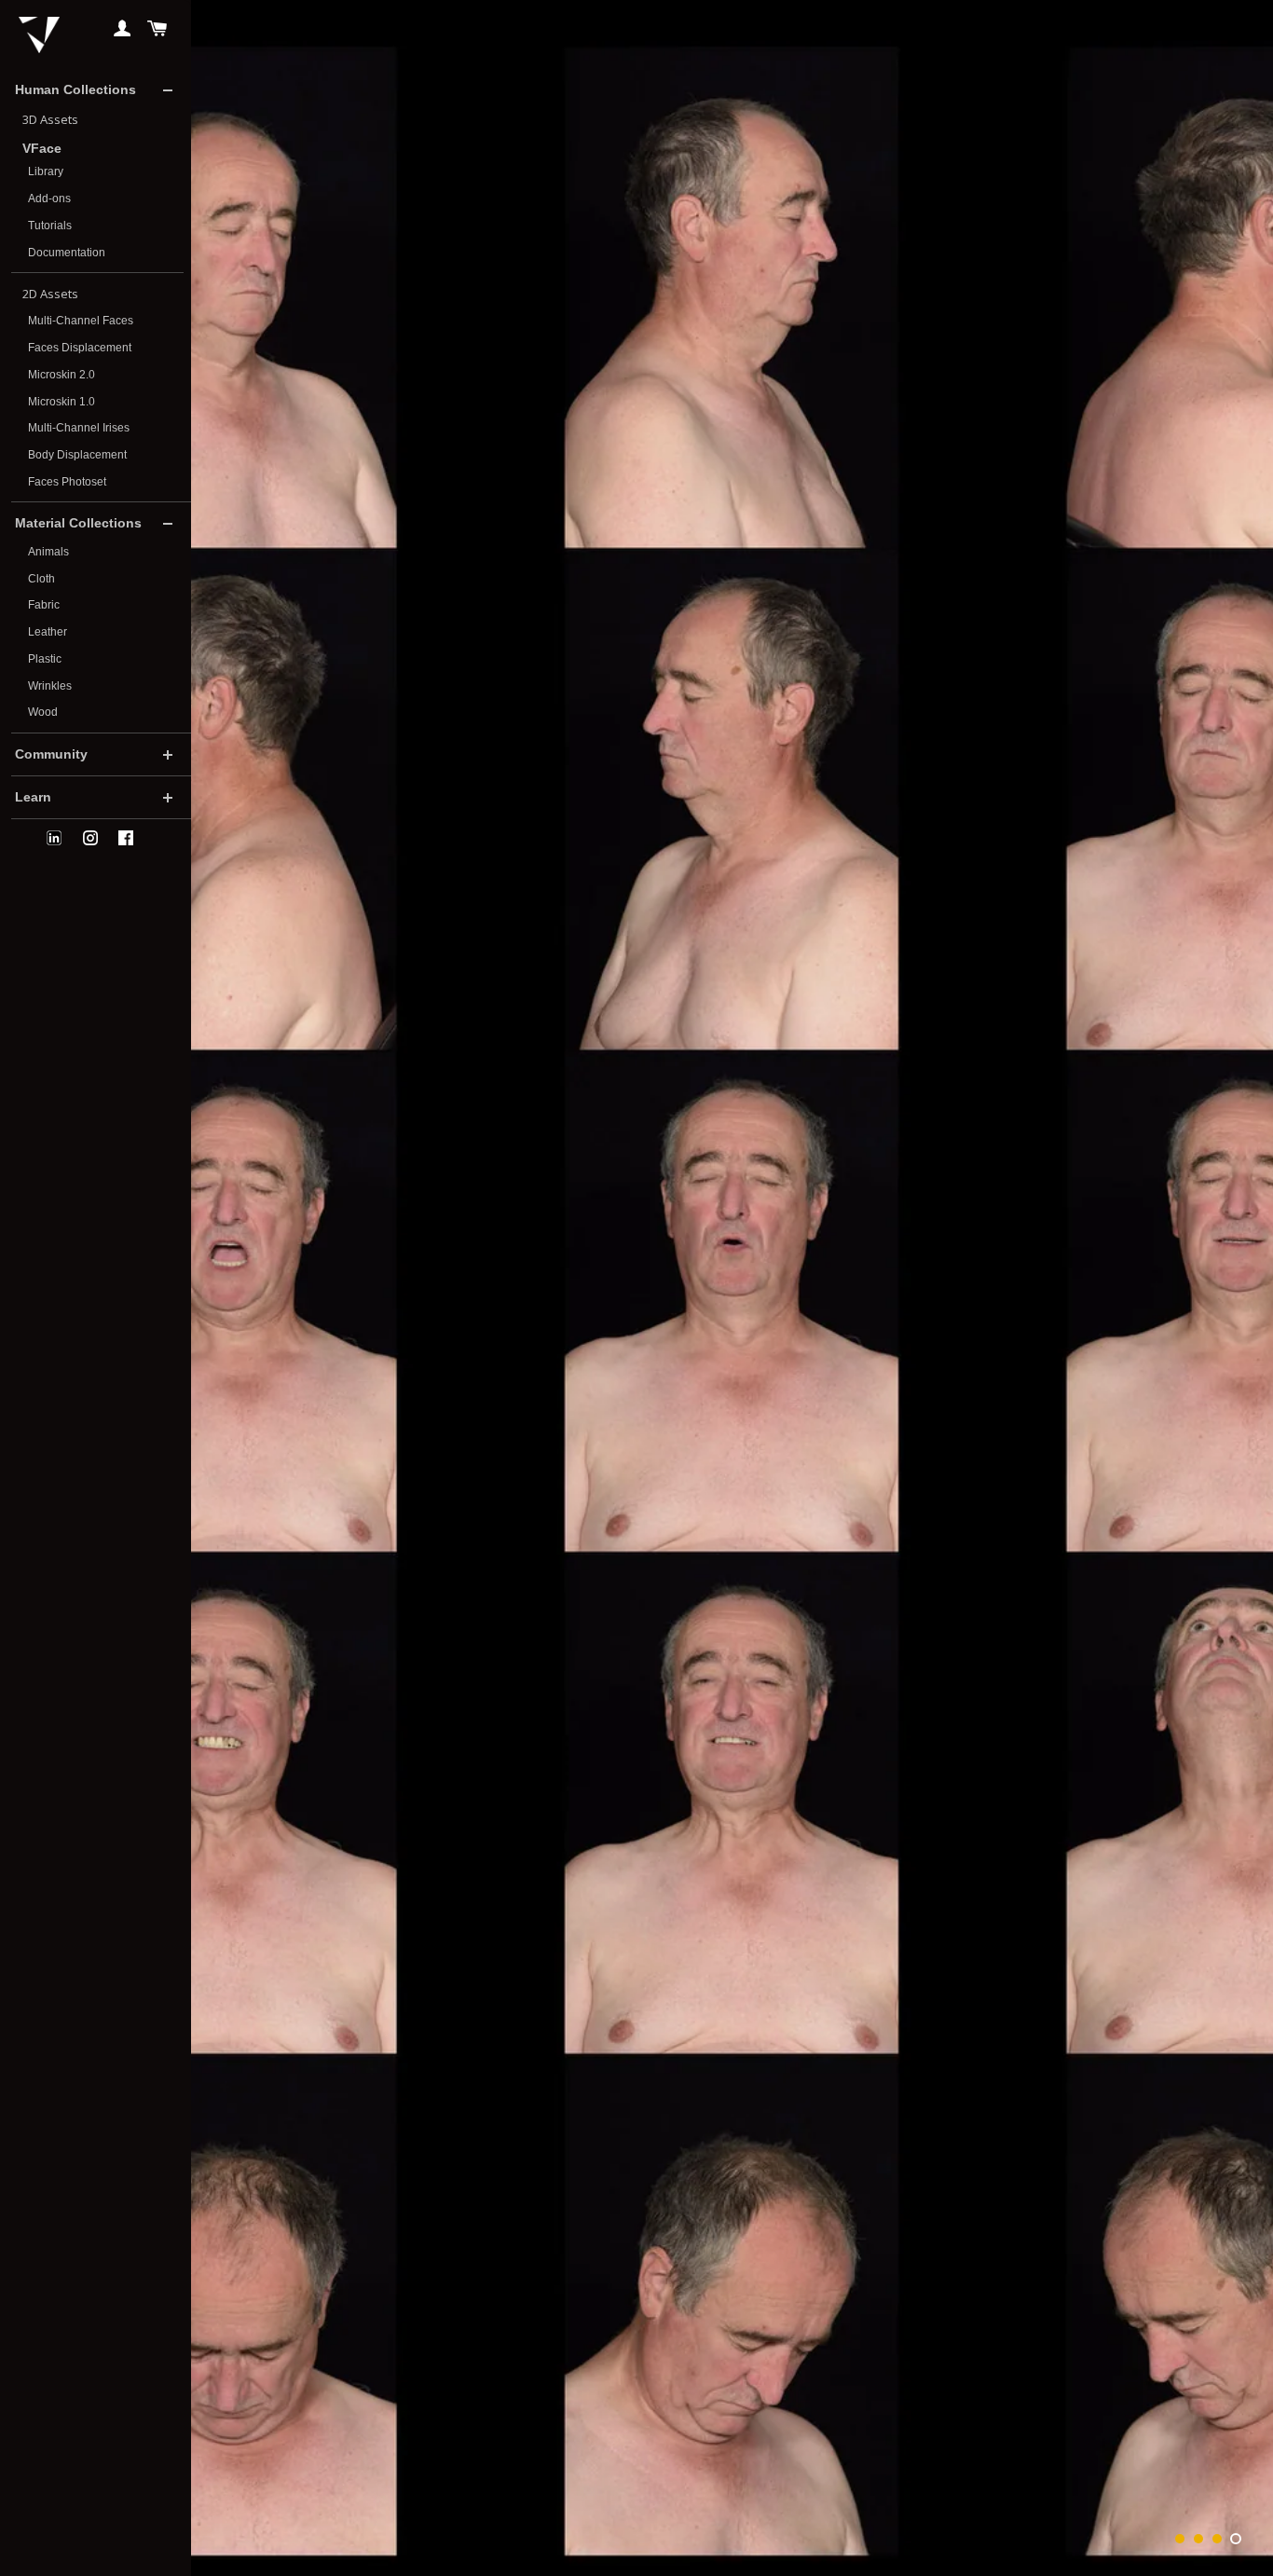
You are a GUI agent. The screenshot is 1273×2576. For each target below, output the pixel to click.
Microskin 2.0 (62, 375)
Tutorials (50, 226)
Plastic (45, 659)
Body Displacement (77, 455)
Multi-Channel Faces (81, 321)
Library (46, 171)
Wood (43, 712)
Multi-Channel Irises (79, 428)
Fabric (44, 605)
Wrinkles (50, 686)
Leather (48, 632)
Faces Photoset (67, 482)
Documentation (67, 253)
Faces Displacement (80, 348)
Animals (48, 552)
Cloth (41, 579)
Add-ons (49, 199)
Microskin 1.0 (62, 402)
